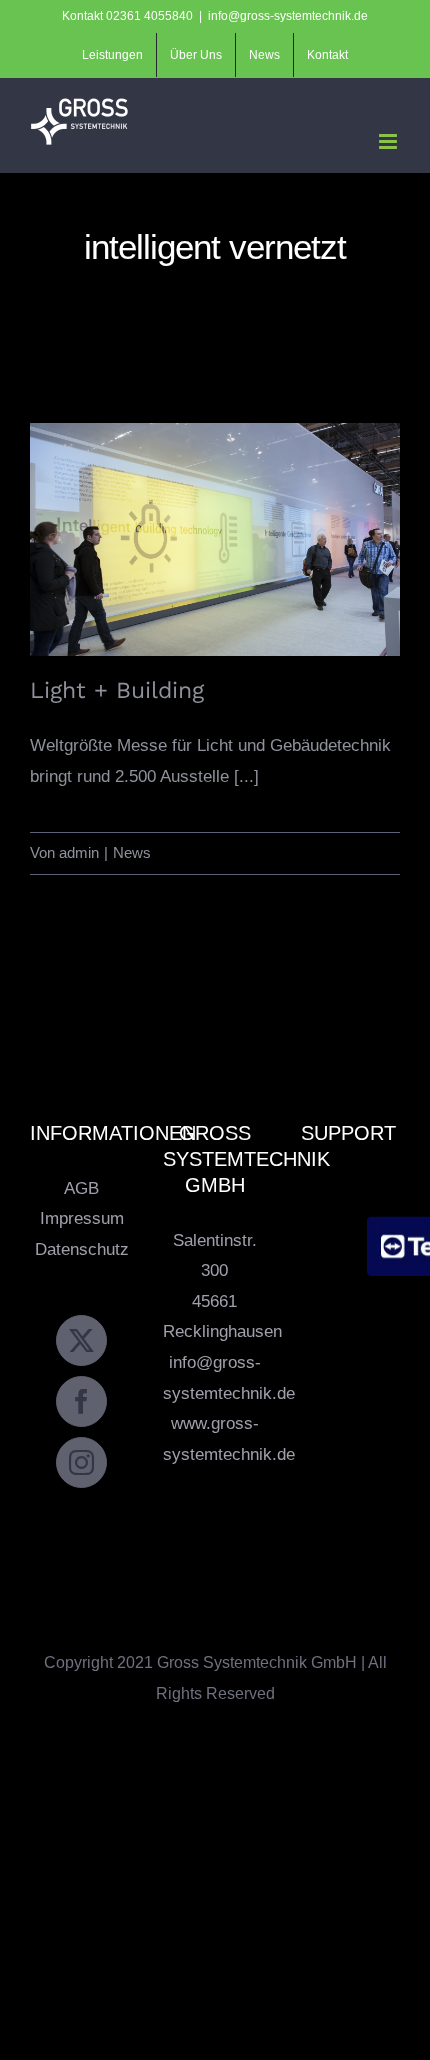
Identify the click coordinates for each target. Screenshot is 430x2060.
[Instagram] (81, 1462)
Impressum (82, 1218)
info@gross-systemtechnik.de (288, 16)
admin (79, 852)
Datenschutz (82, 1249)
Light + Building (215, 522)
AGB (81, 1188)
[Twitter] (81, 1340)
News (132, 852)
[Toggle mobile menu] (389, 141)
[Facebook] (81, 1401)
